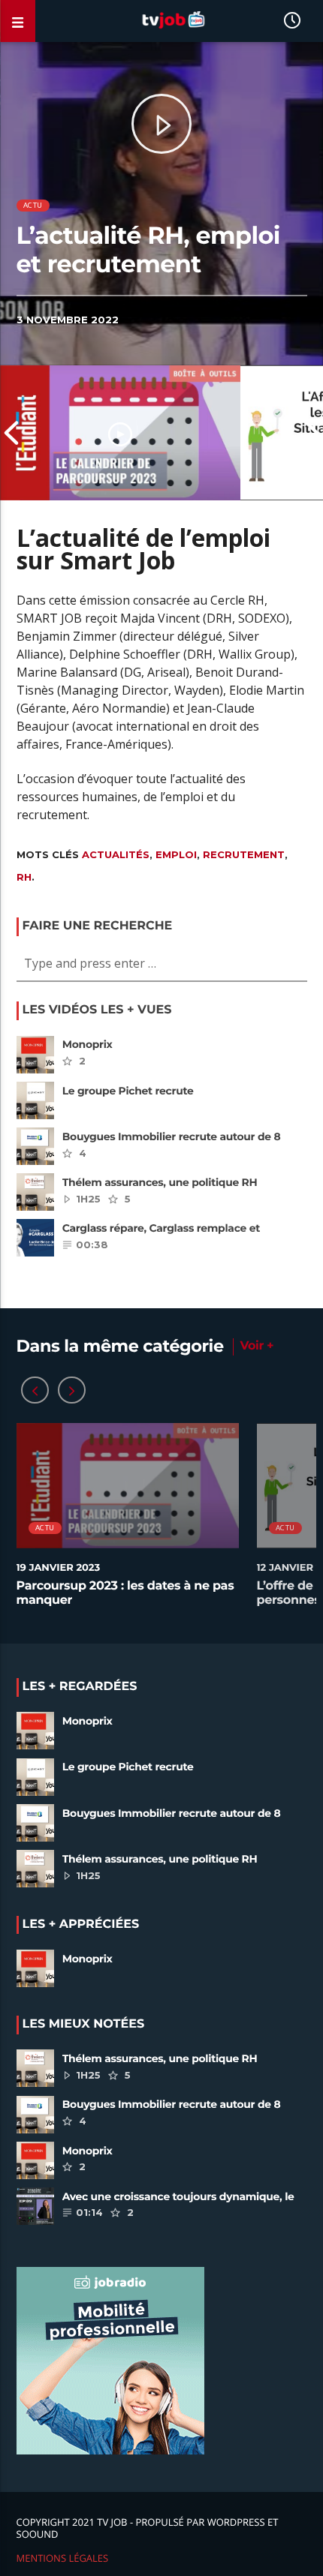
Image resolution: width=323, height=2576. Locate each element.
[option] (120, 433)
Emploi (176, 854)
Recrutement (244, 854)
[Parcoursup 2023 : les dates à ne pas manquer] (120, 433)
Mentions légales (63, 2558)
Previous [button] (11, 433)
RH (24, 877)
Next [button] (312, 433)
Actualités (116, 854)
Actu (33, 205)
